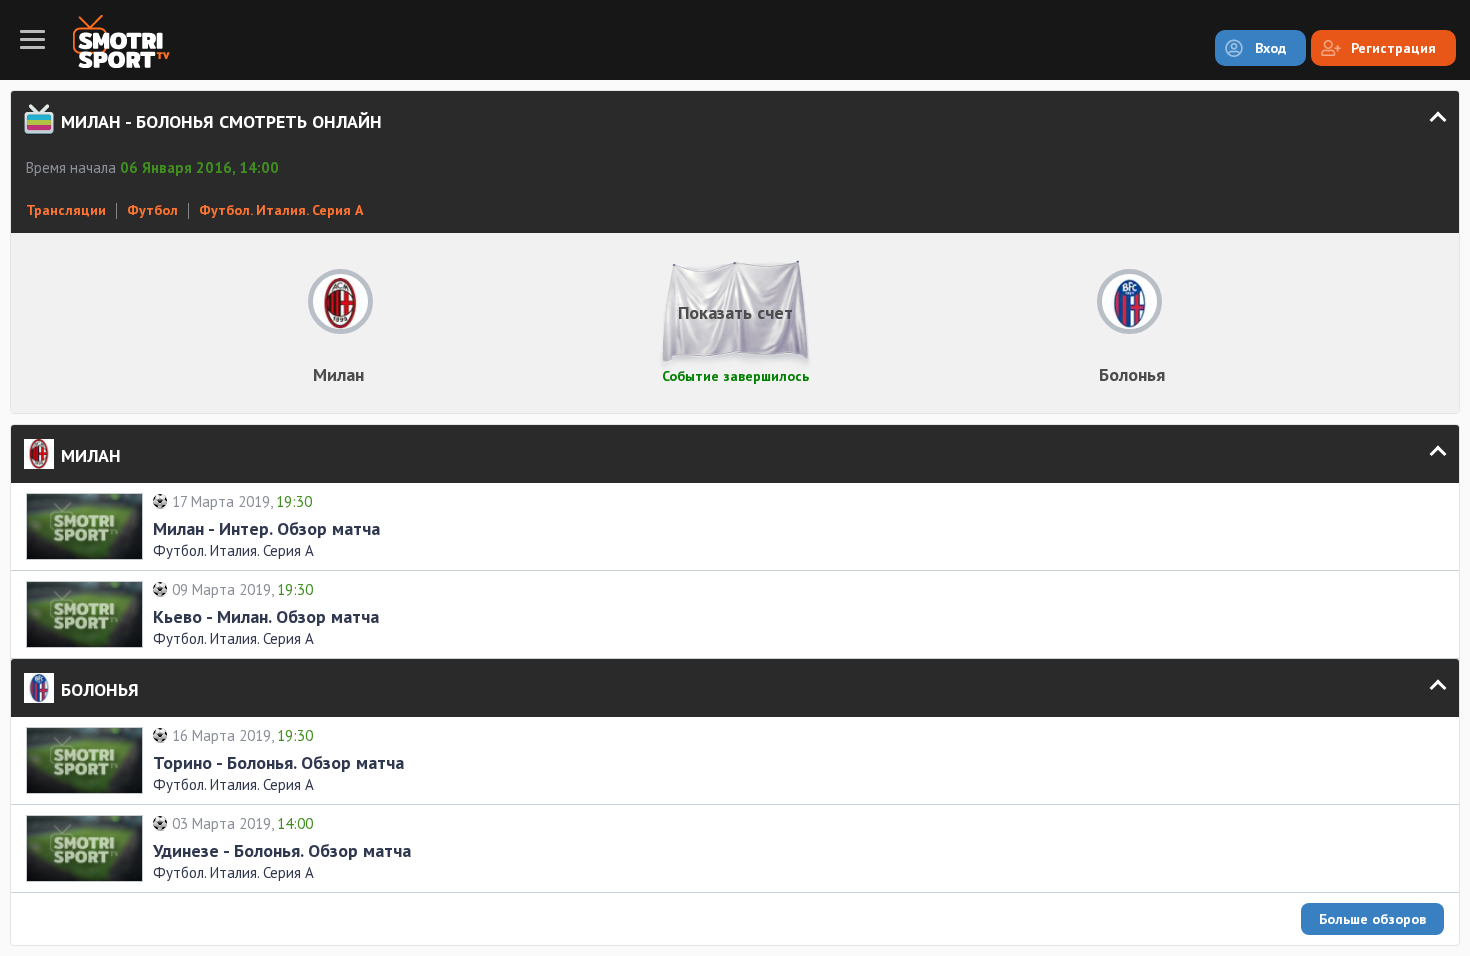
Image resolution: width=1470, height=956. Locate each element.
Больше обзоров (1372, 919)
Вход (1270, 48)
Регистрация (1393, 48)
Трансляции (66, 210)
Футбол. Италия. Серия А (281, 210)
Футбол (152, 210)
